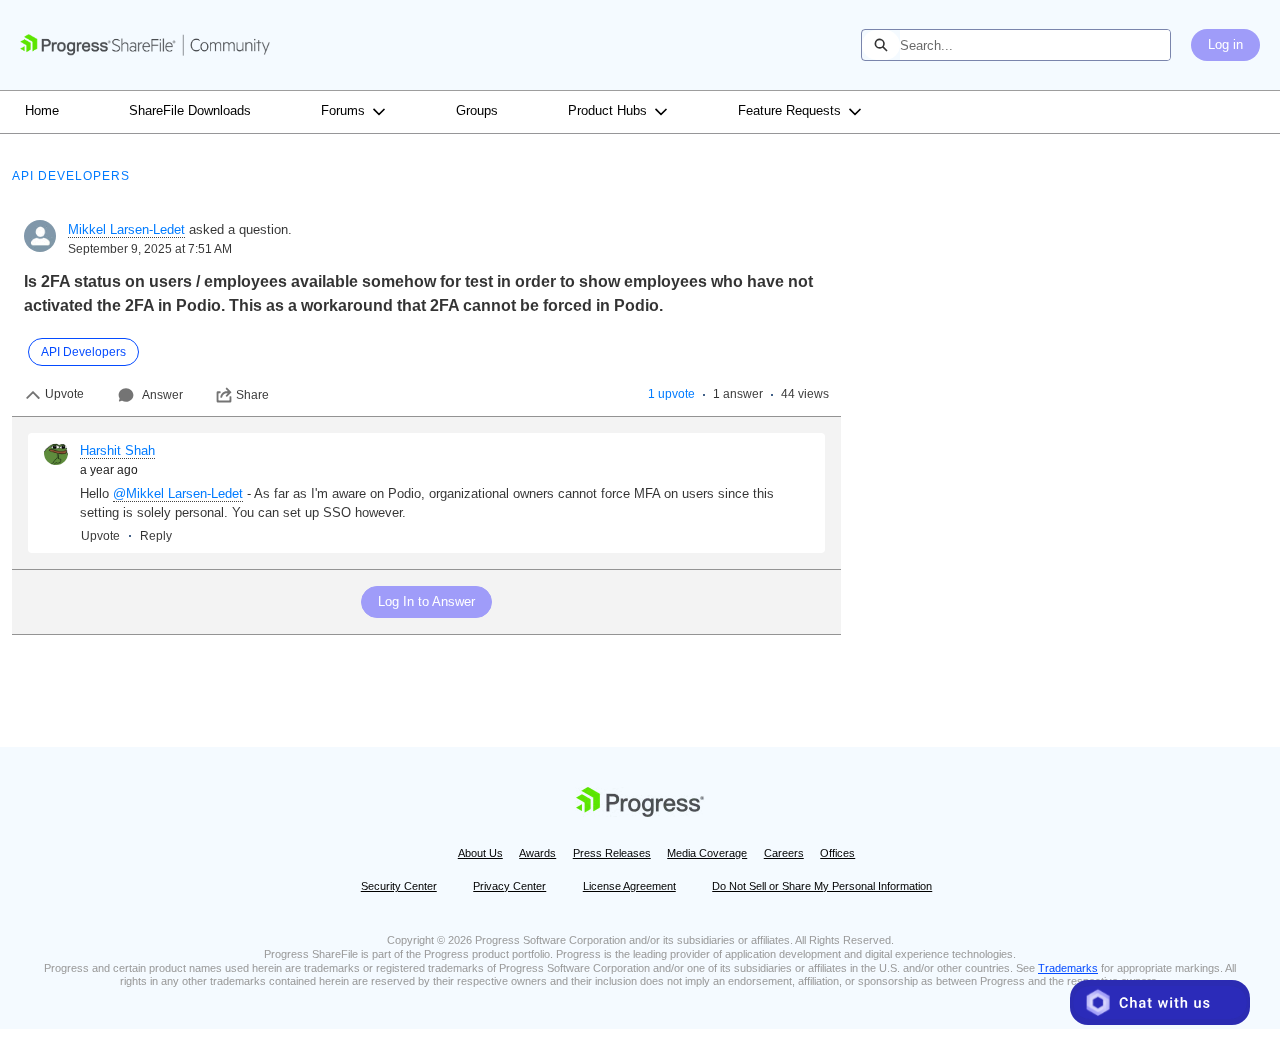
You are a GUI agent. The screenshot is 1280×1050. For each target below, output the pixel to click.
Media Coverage (707, 853)
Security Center (399, 886)
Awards (537, 853)
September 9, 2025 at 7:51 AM (150, 249)
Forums (343, 110)
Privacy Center (509, 886)
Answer (162, 395)
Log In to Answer (426, 601)
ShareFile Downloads (190, 110)
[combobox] (1035, 45)
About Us (480, 853)
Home (42, 110)
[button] (1160, 1002)
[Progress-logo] (640, 805)
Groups (477, 110)
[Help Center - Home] (145, 45)
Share (252, 395)
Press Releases (612, 853)
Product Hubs (607, 110)
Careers (784, 853)
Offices (837, 853)
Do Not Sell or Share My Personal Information (822, 886)
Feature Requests (789, 110)
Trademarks (1068, 968)
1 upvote (671, 394)
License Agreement (629, 886)
